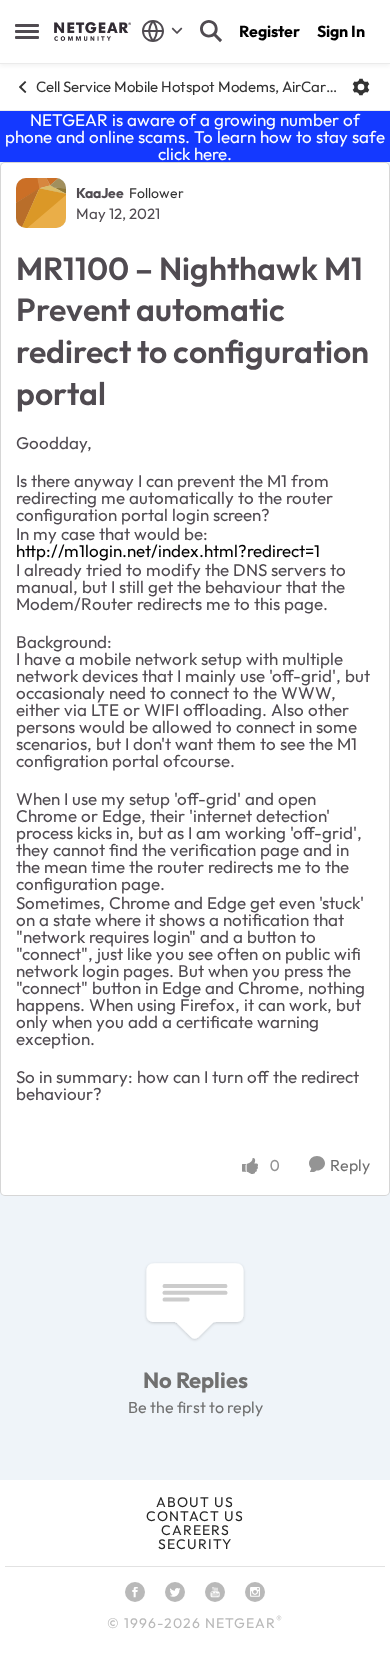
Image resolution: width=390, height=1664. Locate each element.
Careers (195, 1530)
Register (269, 31)
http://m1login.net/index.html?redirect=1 (168, 550)
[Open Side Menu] (27, 31)
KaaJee (100, 193)
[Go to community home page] (92, 31)
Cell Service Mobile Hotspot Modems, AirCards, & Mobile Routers (186, 86)
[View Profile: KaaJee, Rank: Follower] (41, 203)
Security (195, 1544)
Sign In (341, 31)
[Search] (211, 31)
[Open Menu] (361, 87)
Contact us (195, 1516)
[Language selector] (162, 31)
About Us (195, 1502)
